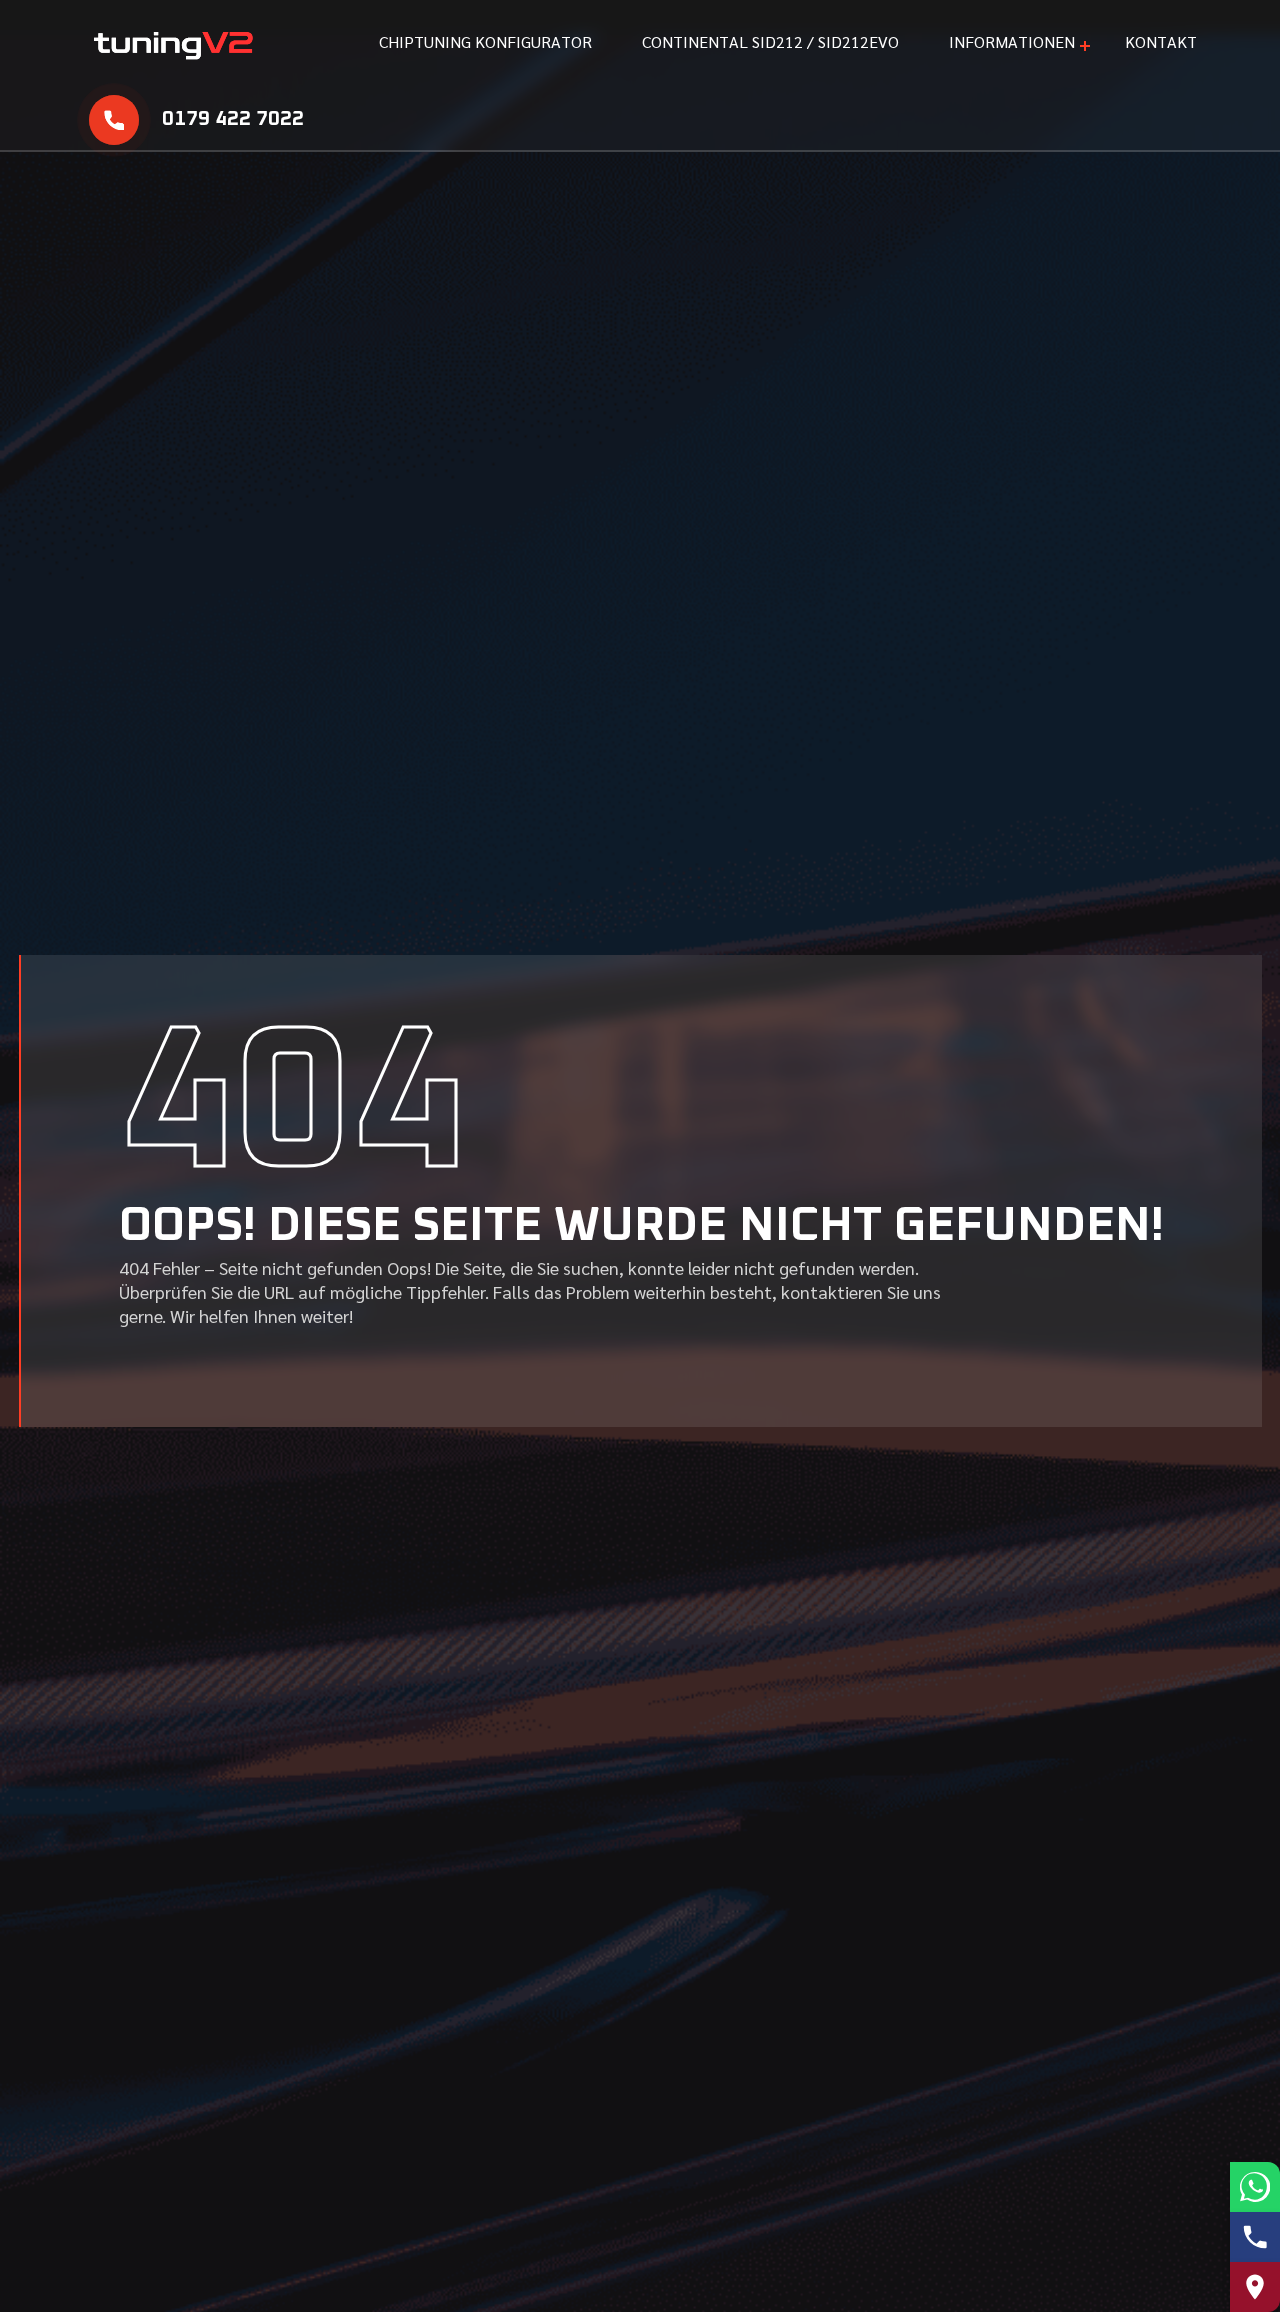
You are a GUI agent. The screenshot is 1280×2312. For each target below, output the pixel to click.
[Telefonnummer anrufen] (1255, 2237)
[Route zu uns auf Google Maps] (1255, 2287)
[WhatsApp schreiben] (1255, 2187)
